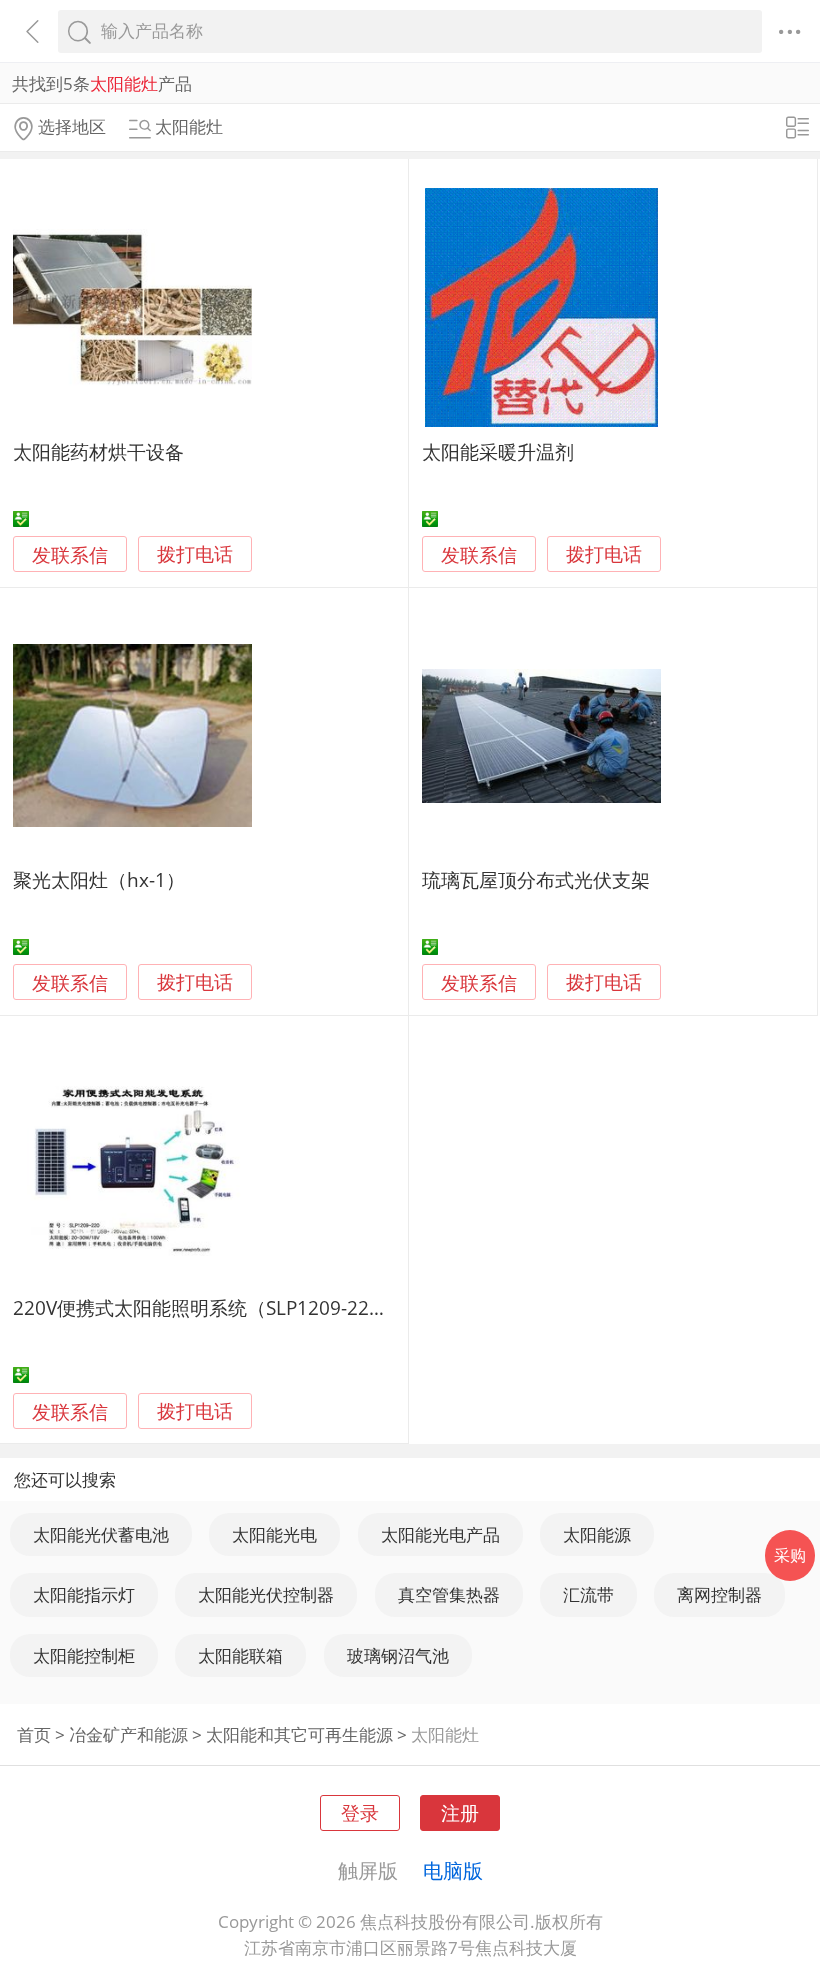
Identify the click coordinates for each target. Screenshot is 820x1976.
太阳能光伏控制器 (266, 1594)
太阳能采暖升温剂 (498, 451)
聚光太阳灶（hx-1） (99, 879)
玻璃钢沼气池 (398, 1655)
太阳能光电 (274, 1534)
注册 (460, 1812)
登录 (360, 1812)
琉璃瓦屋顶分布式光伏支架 (536, 879)
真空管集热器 (449, 1594)
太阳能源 (597, 1534)
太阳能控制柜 (84, 1655)
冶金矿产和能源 (128, 1734)
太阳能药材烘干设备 (98, 451)
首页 (34, 1734)
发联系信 (70, 554)
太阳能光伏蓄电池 (101, 1534)
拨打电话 (195, 554)
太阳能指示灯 (84, 1594)
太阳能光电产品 (440, 1534)
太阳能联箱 (240, 1655)
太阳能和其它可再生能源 (299, 1734)
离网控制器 (719, 1594)
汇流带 (588, 1594)
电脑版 (453, 1870)
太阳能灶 (445, 1734)
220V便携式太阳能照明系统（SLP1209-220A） (212, 1307)
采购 (790, 1555)
